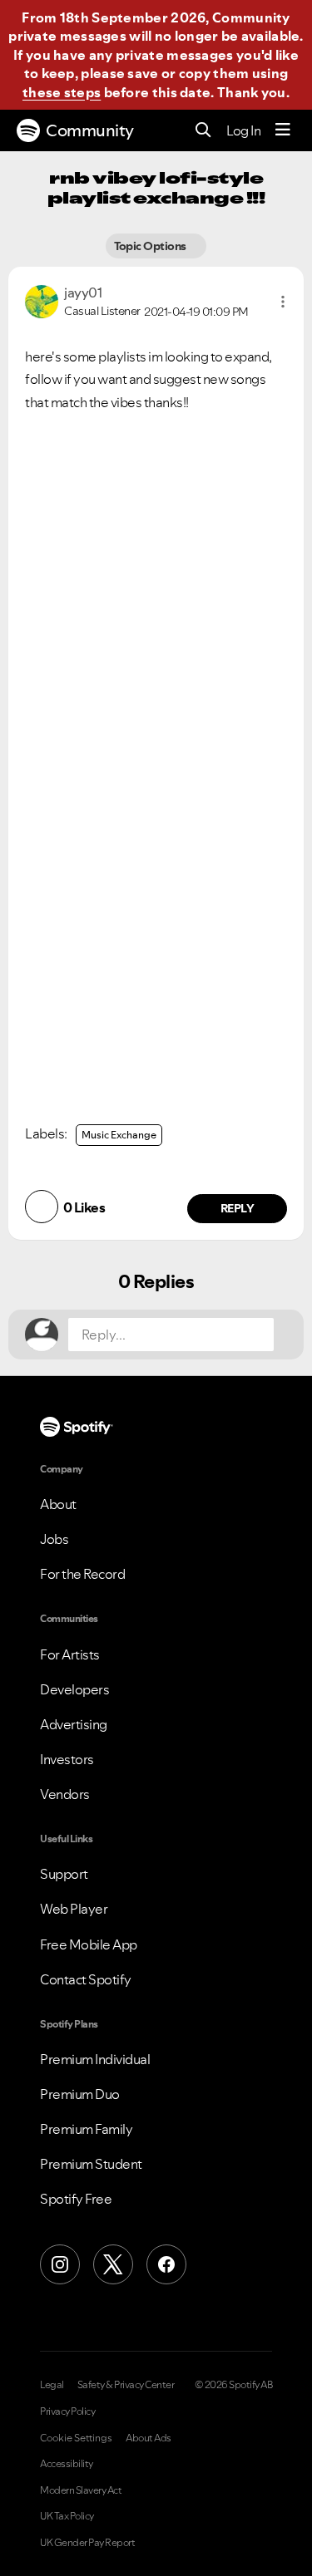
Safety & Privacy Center (126, 2385)
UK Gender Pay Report (87, 2543)
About (58, 1504)
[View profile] (42, 300)
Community (90, 130)
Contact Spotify (86, 1979)
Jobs (54, 1539)
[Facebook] (166, 2264)
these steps (62, 92)
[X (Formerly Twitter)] (113, 2264)
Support (64, 1874)
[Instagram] (60, 2264)
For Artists (70, 1654)
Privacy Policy (67, 2411)
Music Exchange (119, 1135)
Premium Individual (95, 2059)
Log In (243, 130)
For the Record (82, 1574)
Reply (238, 1208)
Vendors (65, 1794)
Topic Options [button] (152, 246)
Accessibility (67, 2464)
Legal (52, 2385)
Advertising (74, 1724)
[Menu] (283, 130)
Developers (74, 1689)
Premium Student (91, 2164)
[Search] (203, 131)
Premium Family (86, 2129)
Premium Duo (80, 2094)
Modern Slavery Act (81, 2490)
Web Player (74, 1909)
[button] (283, 302)
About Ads (149, 2438)
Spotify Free (76, 2199)
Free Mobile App (89, 1944)
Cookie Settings (76, 2438)
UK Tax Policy (67, 2516)
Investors (67, 1759)
